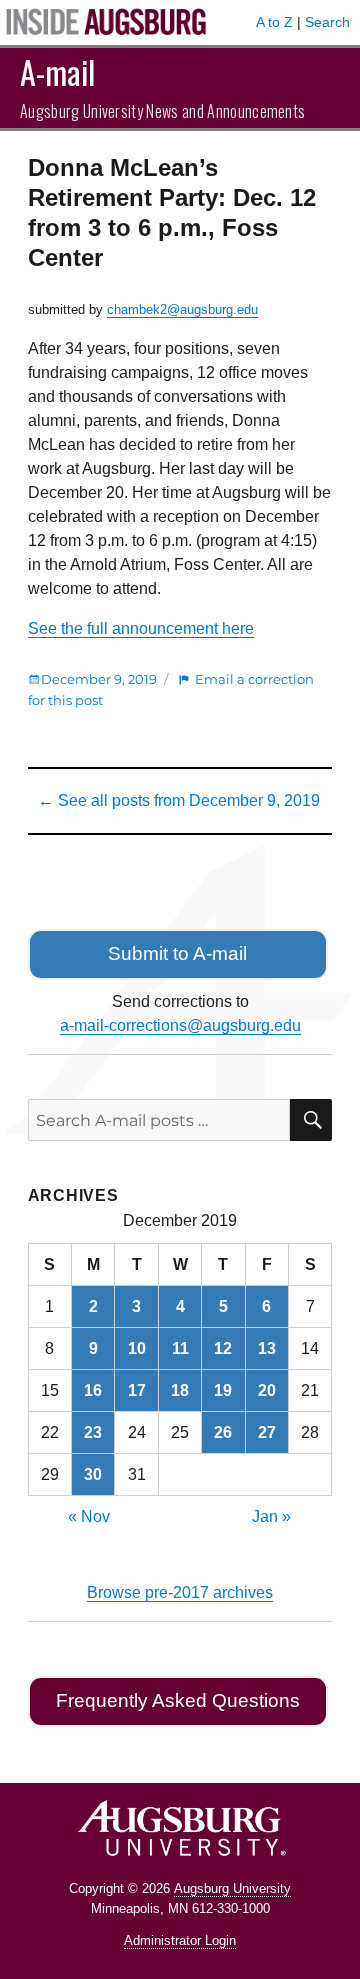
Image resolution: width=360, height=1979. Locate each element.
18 (180, 1390)
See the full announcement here (141, 628)
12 (223, 1348)
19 (223, 1390)
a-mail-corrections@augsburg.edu (180, 1025)
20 (267, 1390)
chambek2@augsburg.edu (182, 309)
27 (267, 1432)
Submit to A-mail (177, 953)
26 (223, 1432)
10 (137, 1348)
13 (267, 1348)
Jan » (271, 1516)
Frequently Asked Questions (178, 1700)
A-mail (57, 71)
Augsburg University (232, 1888)
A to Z (274, 22)
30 (93, 1474)
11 (180, 1348)
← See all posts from (179, 800)
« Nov (89, 1516)
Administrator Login (180, 1940)
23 (93, 1432)
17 (137, 1390)
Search (327, 22)
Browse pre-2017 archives (180, 1592)
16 (93, 1390)
